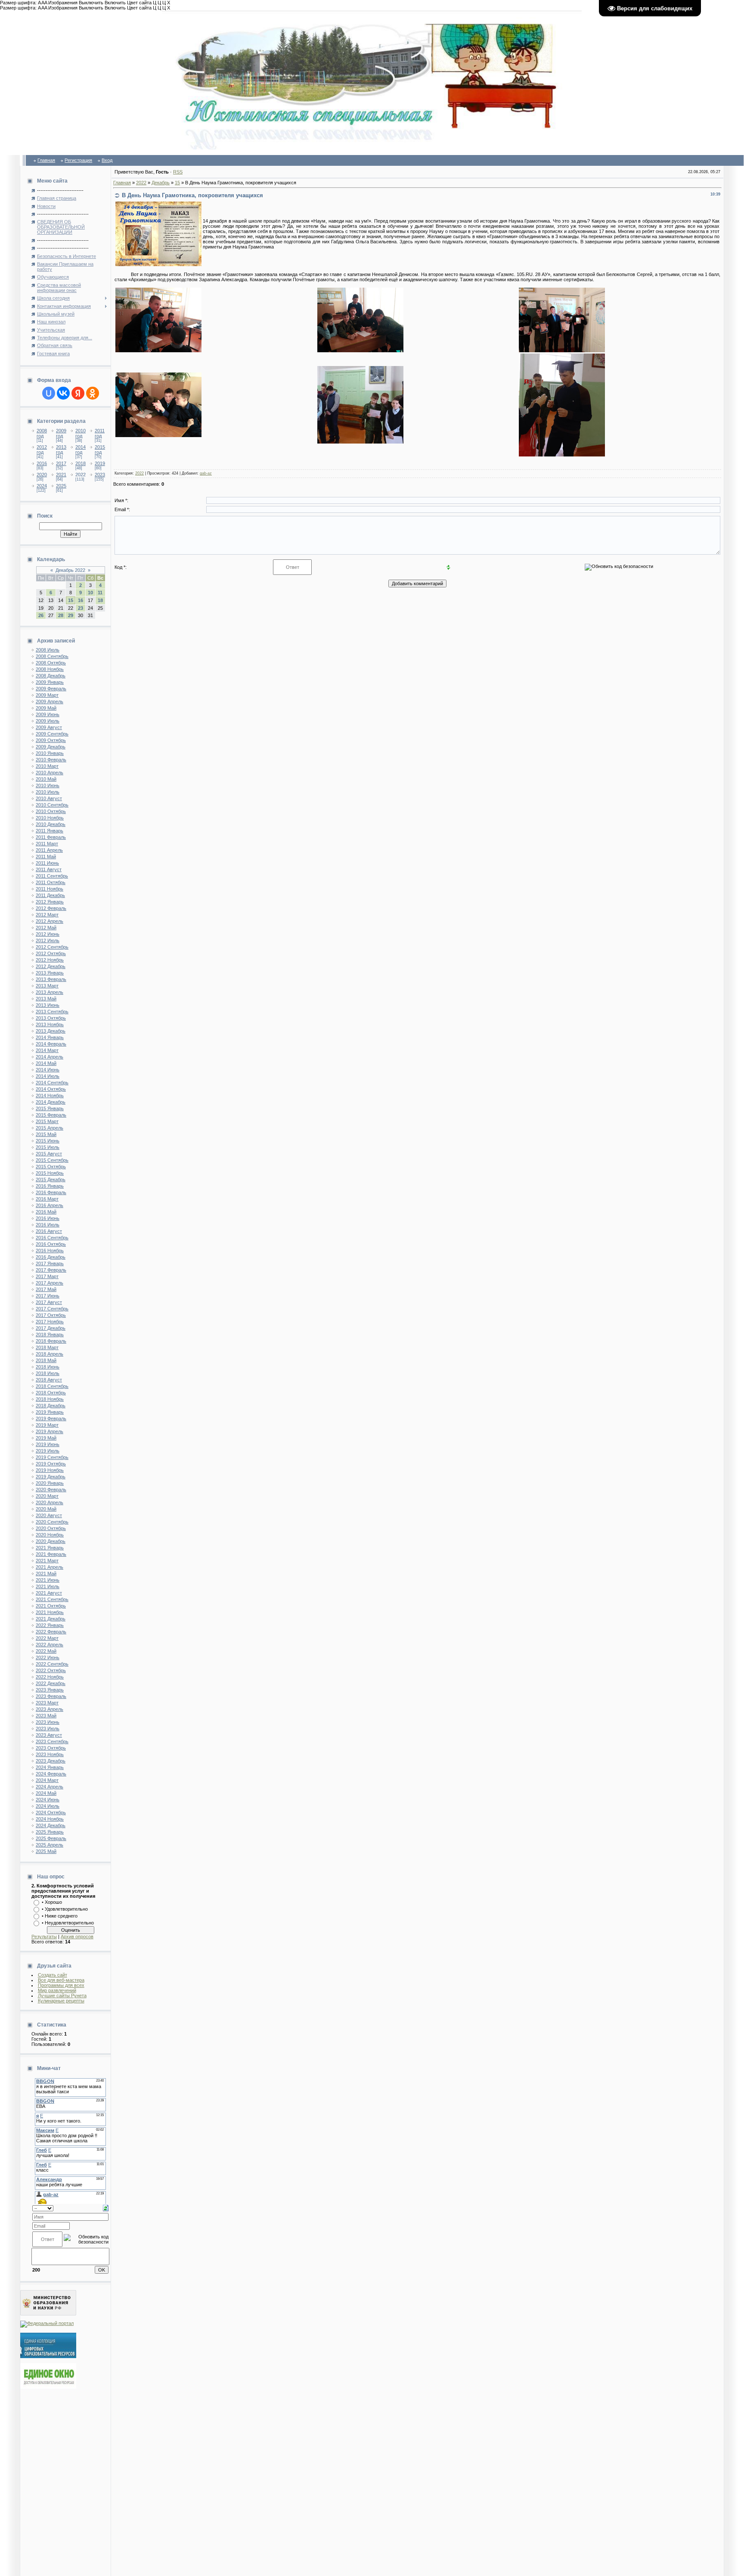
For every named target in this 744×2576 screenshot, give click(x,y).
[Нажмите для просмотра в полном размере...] (158, 264)
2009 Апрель (50, 701)
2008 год (42, 433)
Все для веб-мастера (61, 1980)
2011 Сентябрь (52, 876)
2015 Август (49, 1154)
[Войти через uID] (49, 393)
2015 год (100, 450)
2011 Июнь (47, 863)
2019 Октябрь (51, 1464)
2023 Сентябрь (52, 1741)
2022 (81, 475)
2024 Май (46, 1793)
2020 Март (47, 1496)
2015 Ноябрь (50, 1173)
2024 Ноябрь (50, 1819)
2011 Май (46, 857)
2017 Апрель (50, 1283)
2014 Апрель (50, 1057)
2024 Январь (50, 1767)
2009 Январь (50, 682)
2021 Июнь (48, 1580)
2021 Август (49, 1593)
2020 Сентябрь (52, 1522)
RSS (178, 172)
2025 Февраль (51, 1838)
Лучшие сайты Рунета (62, 1996)
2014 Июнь (48, 1070)
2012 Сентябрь (52, 947)
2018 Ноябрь (50, 1399)
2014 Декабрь (51, 1102)
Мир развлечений (57, 1990)
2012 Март (47, 915)
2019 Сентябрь (52, 1457)
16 (81, 600)
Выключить (91, 3)
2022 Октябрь (51, 1670)
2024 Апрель (50, 1787)
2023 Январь (50, 1690)
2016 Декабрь (51, 1257)
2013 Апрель (50, 992)
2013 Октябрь (51, 1018)
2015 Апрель (50, 1128)
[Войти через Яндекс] (78, 393)
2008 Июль (48, 650)
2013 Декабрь (51, 1031)
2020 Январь (50, 1483)
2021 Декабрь (51, 1619)
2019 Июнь (48, 1444)
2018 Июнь (48, 1367)
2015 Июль (48, 1147)
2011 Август (49, 869)
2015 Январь (50, 1108)
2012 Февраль (51, 908)
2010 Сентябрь (52, 805)
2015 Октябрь (51, 1167)
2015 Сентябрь (52, 1160)
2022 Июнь (48, 1657)
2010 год (81, 433)
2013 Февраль (51, 979)
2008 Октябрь (51, 663)
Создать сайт (53, 1975)
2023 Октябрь (51, 1748)
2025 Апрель (50, 1845)
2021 (61, 475)
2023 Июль (48, 1729)
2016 (42, 463)
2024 (42, 486)
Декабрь (161, 183)
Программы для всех (61, 1985)
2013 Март (47, 986)
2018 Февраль (51, 1341)
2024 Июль (48, 1806)
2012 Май (46, 928)
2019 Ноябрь (50, 1470)
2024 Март (47, 1780)
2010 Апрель (50, 773)
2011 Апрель (49, 850)
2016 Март (47, 1199)
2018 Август (49, 1380)
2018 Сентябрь (52, 1386)
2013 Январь (50, 973)
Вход (107, 160)
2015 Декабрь (51, 1179)
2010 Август (49, 798)
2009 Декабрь (51, 747)
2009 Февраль (51, 689)
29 (71, 615)
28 (61, 615)
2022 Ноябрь (50, 1677)
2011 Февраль (51, 837)
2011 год (100, 433)
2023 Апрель (50, 1709)
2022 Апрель (50, 1645)
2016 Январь (50, 1186)
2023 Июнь (48, 1722)
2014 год (81, 450)
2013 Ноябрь (50, 1024)
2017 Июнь (48, 1296)
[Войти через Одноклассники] (93, 393)
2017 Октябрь (51, 1315)
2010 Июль (48, 792)
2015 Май (46, 1134)
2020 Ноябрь (50, 1535)
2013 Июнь (48, 1005)
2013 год (61, 450)
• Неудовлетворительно (68, 1923)
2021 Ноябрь (50, 1612)
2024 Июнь (48, 1800)
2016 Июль (48, 1225)
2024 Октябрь (51, 1813)
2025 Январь (50, 1832)
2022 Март (47, 1638)
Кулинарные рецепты (61, 2001)
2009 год (61, 433)
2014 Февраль (51, 1044)
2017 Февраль (51, 1270)
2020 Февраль (51, 1490)
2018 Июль (48, 1373)
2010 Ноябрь (50, 818)
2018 (81, 463)
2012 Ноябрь (50, 960)
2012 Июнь (48, 934)
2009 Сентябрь (52, 734)
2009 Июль (48, 721)
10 (90, 593)
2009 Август (49, 727)
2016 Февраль (51, 1192)
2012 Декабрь (51, 966)
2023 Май (46, 1716)
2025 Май (46, 1851)
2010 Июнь (48, 785)
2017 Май (46, 1289)
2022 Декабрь (51, 1683)
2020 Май (46, 1509)
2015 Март (47, 1121)
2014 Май (46, 1063)
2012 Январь (50, 902)
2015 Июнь (48, 1141)
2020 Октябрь (51, 1528)
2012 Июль (48, 940)
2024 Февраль (51, 1774)
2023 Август (49, 1735)
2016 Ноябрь (50, 1251)
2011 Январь (50, 831)
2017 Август (49, 1302)
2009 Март (47, 695)
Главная (46, 160)
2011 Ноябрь (50, 889)
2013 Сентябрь (52, 1012)
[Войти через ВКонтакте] (63, 393)
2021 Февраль (51, 1554)
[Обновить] (106, 2208)
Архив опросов (77, 1937)
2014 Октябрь (51, 1089)
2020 (42, 475)
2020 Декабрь (51, 1541)
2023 (100, 475)
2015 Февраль (51, 1115)
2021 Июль (48, 1586)
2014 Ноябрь (50, 1096)
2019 (100, 463)
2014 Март (47, 1050)
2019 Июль (48, 1451)
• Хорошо (52, 1902)
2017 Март (47, 1276)
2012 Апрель (50, 921)
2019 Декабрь (51, 1477)
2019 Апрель (50, 1431)
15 (71, 600)
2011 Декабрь (50, 895)
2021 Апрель (50, 1567)
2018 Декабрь (51, 1406)
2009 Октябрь (51, 740)
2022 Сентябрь (52, 1664)
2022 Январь (50, 1625)
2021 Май (46, 1574)
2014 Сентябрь (52, 1083)
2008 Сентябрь (52, 656)
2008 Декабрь (51, 676)
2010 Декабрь (51, 824)
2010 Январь (50, 753)
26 (41, 615)
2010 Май (46, 779)
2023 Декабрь (51, 1761)
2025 (61, 486)
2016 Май (46, 1212)
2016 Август (49, 1231)
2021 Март (47, 1561)
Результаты (44, 1937)
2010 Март (47, 766)
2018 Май (46, 1360)
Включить (115, 3)
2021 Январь (50, 1548)
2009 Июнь (48, 714)
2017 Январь (50, 1263)
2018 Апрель (50, 1354)
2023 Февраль (51, 1696)
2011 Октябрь (51, 882)
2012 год (42, 450)
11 (100, 593)
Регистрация (78, 160)
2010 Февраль (51, 760)
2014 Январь (50, 1037)
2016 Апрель (50, 1205)
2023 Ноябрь (50, 1754)
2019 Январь (50, 1412)
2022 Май (46, 1651)
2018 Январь (50, 1335)
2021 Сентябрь (52, 1599)
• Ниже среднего (60, 1916)
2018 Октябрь (51, 1393)
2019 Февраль (51, 1418)
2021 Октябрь (51, 1606)
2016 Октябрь (51, 1244)
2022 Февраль (51, 1632)
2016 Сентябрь (52, 1238)
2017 (61, 463)
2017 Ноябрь (50, 1322)
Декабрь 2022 (70, 570)
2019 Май (46, 1438)
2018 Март (47, 1347)
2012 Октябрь (51, 953)
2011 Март (47, 844)
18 (100, 600)
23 (81, 608)
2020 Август (49, 1515)
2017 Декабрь (51, 1328)
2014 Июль (48, 1076)
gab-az (206, 473)
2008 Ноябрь (50, 669)
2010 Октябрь (51, 811)
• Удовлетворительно (65, 1909)
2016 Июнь (48, 1218)
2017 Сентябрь (52, 1309)
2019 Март (47, 1425)
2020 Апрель (50, 1502)
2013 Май (46, 999)
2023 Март (47, 1703)
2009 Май (46, 708)
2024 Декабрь (51, 1825)
